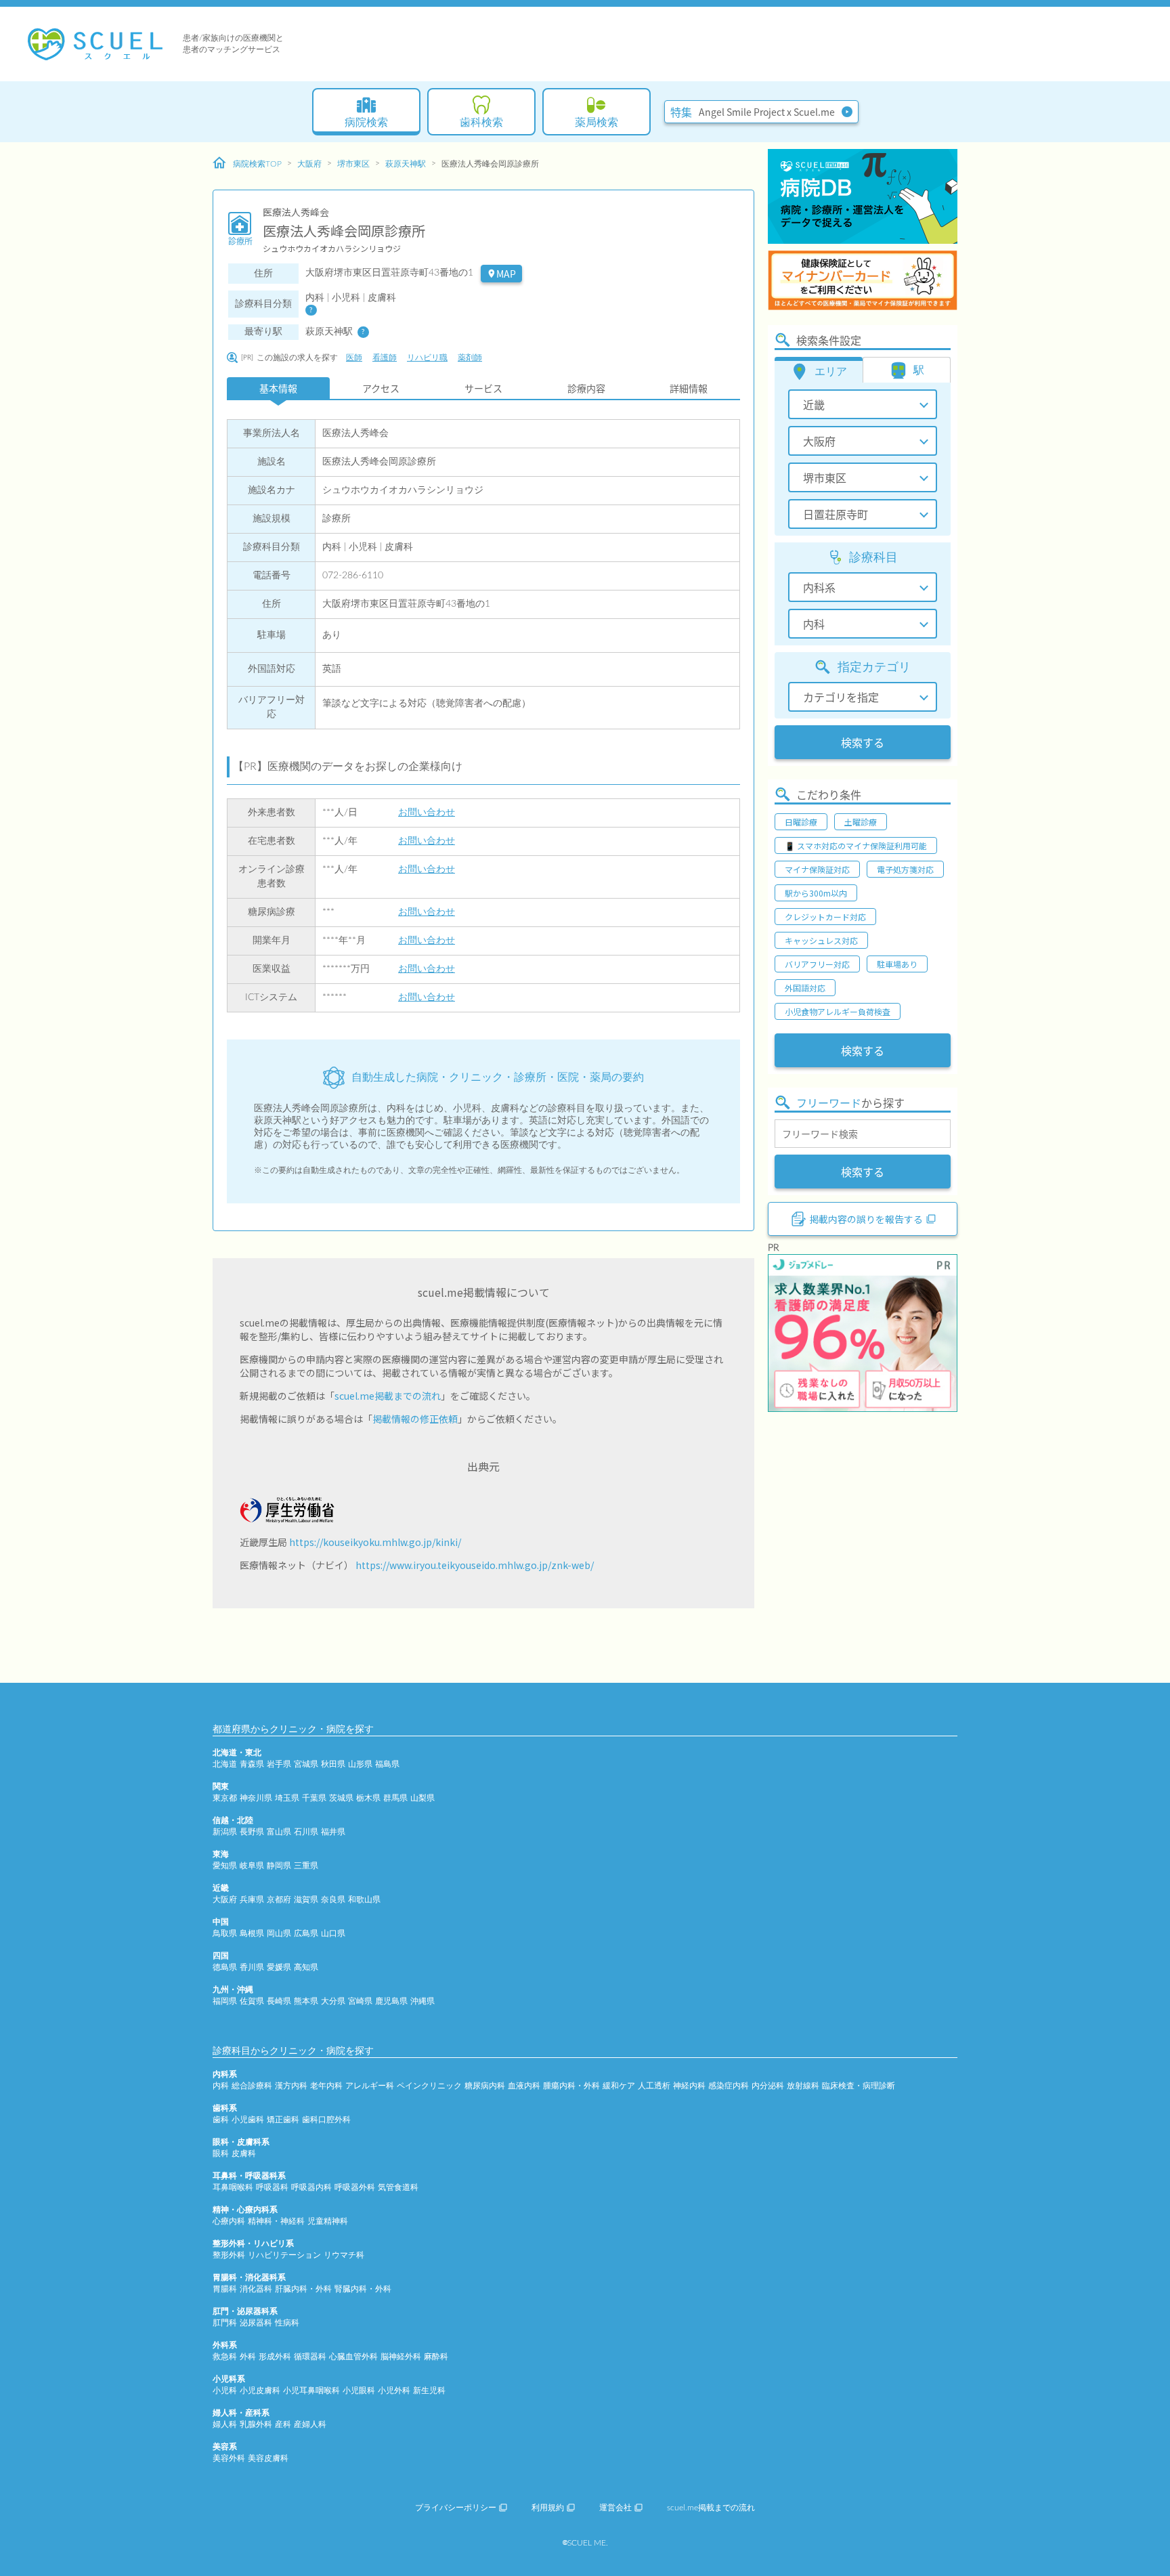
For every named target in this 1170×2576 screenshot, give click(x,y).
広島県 (306, 1933)
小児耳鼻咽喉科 (311, 2390)
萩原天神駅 (406, 164)
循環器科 (310, 2357)
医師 (354, 358)
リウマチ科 (344, 2255)
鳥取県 (225, 1933)
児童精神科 (328, 2221)
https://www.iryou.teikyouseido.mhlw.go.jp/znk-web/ (475, 1565)
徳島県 (225, 1967)
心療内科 (229, 2221)
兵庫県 (252, 1899)
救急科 (225, 2357)
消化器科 (256, 2289)
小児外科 (394, 2390)
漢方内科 (291, 2086)
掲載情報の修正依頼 (415, 1419)
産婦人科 (310, 2424)
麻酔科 (436, 2357)
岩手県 (279, 1764)
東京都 (225, 1798)
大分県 (333, 2001)
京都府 (279, 1899)
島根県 (252, 1933)
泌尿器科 (256, 2323)
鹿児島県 (391, 2001)
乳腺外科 (256, 2424)
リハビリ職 (427, 358)
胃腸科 (225, 2289)
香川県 (252, 1967)
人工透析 (654, 2086)
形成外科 (275, 2357)
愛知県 (225, 1866)
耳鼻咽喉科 (233, 2187)
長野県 (252, 1832)
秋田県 (333, 1764)
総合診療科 (252, 2086)
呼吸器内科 (311, 2187)
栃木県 (368, 1798)
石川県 (306, 1832)
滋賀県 (306, 1899)
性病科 (287, 2323)
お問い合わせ (427, 813)
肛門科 (225, 2323)
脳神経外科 (401, 2357)
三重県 (306, 1866)
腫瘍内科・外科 (571, 2086)
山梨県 (422, 1798)
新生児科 (429, 2390)
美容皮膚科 (268, 2458)
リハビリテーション (284, 2255)
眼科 (221, 2153)
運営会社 (615, 2508)
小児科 (225, 2390)
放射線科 (803, 2086)
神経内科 (689, 2086)
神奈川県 (256, 1798)
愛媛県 (279, 1967)
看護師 (385, 358)
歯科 (221, 2120)
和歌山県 (364, 1899)
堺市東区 (353, 164)
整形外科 (229, 2255)
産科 (283, 2424)
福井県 (333, 1832)
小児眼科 (359, 2390)
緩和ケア (619, 2086)
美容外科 (229, 2458)
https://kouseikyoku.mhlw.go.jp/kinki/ (375, 1542)
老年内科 (326, 2086)
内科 (221, 2086)
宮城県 (306, 1764)
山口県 (333, 1933)
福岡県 (225, 2001)
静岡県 (279, 1866)
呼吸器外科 (355, 2187)
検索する (863, 742)
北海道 (225, 1764)
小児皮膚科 (260, 2390)
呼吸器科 (272, 2187)
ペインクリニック (429, 2086)
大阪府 (309, 164)
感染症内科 (729, 2086)
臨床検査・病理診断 (859, 2086)
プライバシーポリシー (456, 2508)
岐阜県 (252, 1866)
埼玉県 (287, 1798)
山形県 (360, 1764)
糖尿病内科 (485, 2086)
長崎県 (279, 2001)
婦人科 (225, 2424)
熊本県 (306, 2001)
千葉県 (314, 1798)
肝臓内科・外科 (303, 2289)
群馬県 (395, 1798)
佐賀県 (252, 2001)
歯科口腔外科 (326, 2120)
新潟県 (225, 1832)
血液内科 (524, 2086)
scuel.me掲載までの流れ (388, 1396)
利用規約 (548, 2508)
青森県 (252, 1764)
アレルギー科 (370, 2086)
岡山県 (279, 1933)
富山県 (279, 1832)
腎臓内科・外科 (363, 2289)
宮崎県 (360, 2001)
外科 (248, 2357)
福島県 (387, 1764)
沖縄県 (422, 2001)
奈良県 (333, 1899)
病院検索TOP (257, 164)
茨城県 (341, 1798)
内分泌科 (768, 2086)
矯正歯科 (283, 2120)
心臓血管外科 (353, 2357)
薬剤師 (470, 358)
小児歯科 (248, 2120)
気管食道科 (398, 2187)
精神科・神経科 (276, 2221)
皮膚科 (244, 2153)
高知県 (306, 1967)
